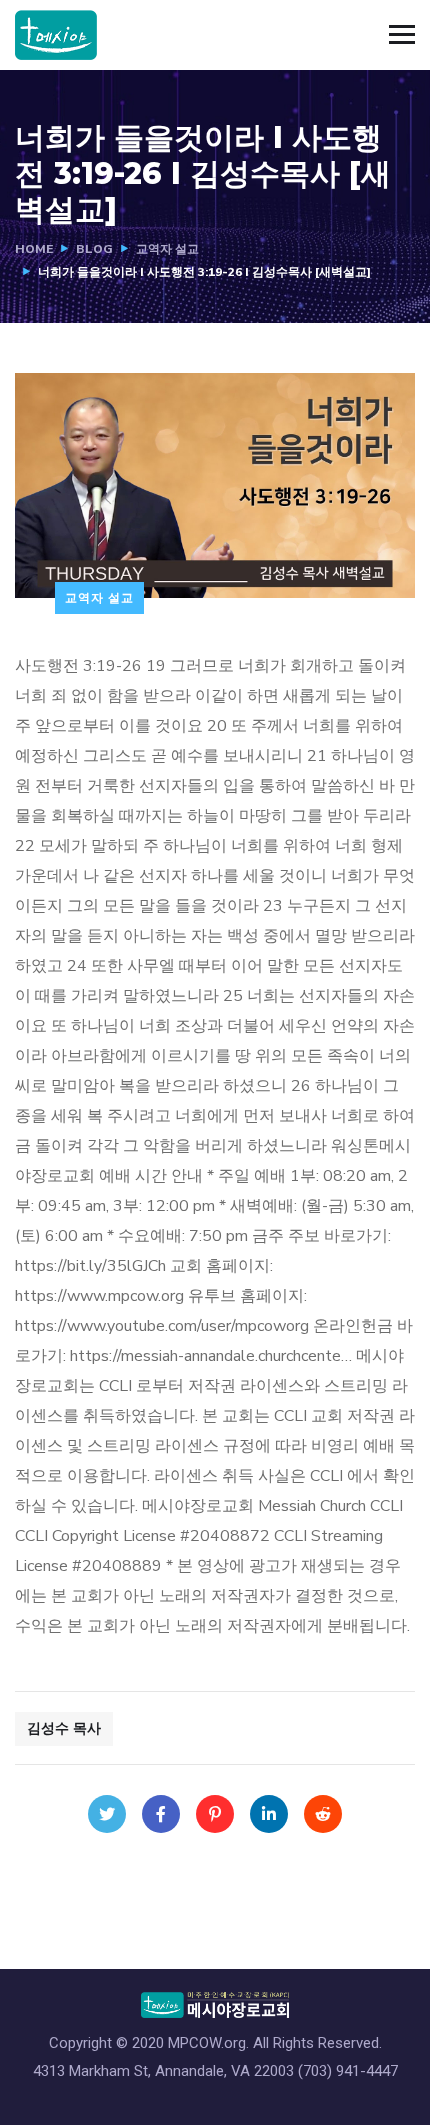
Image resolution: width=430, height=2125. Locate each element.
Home (34, 249)
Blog (94, 249)
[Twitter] (107, 1814)
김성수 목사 (64, 1728)
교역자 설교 (167, 249)
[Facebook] (161, 1814)
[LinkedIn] (269, 1814)
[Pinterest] (215, 1814)
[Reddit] (323, 1814)
